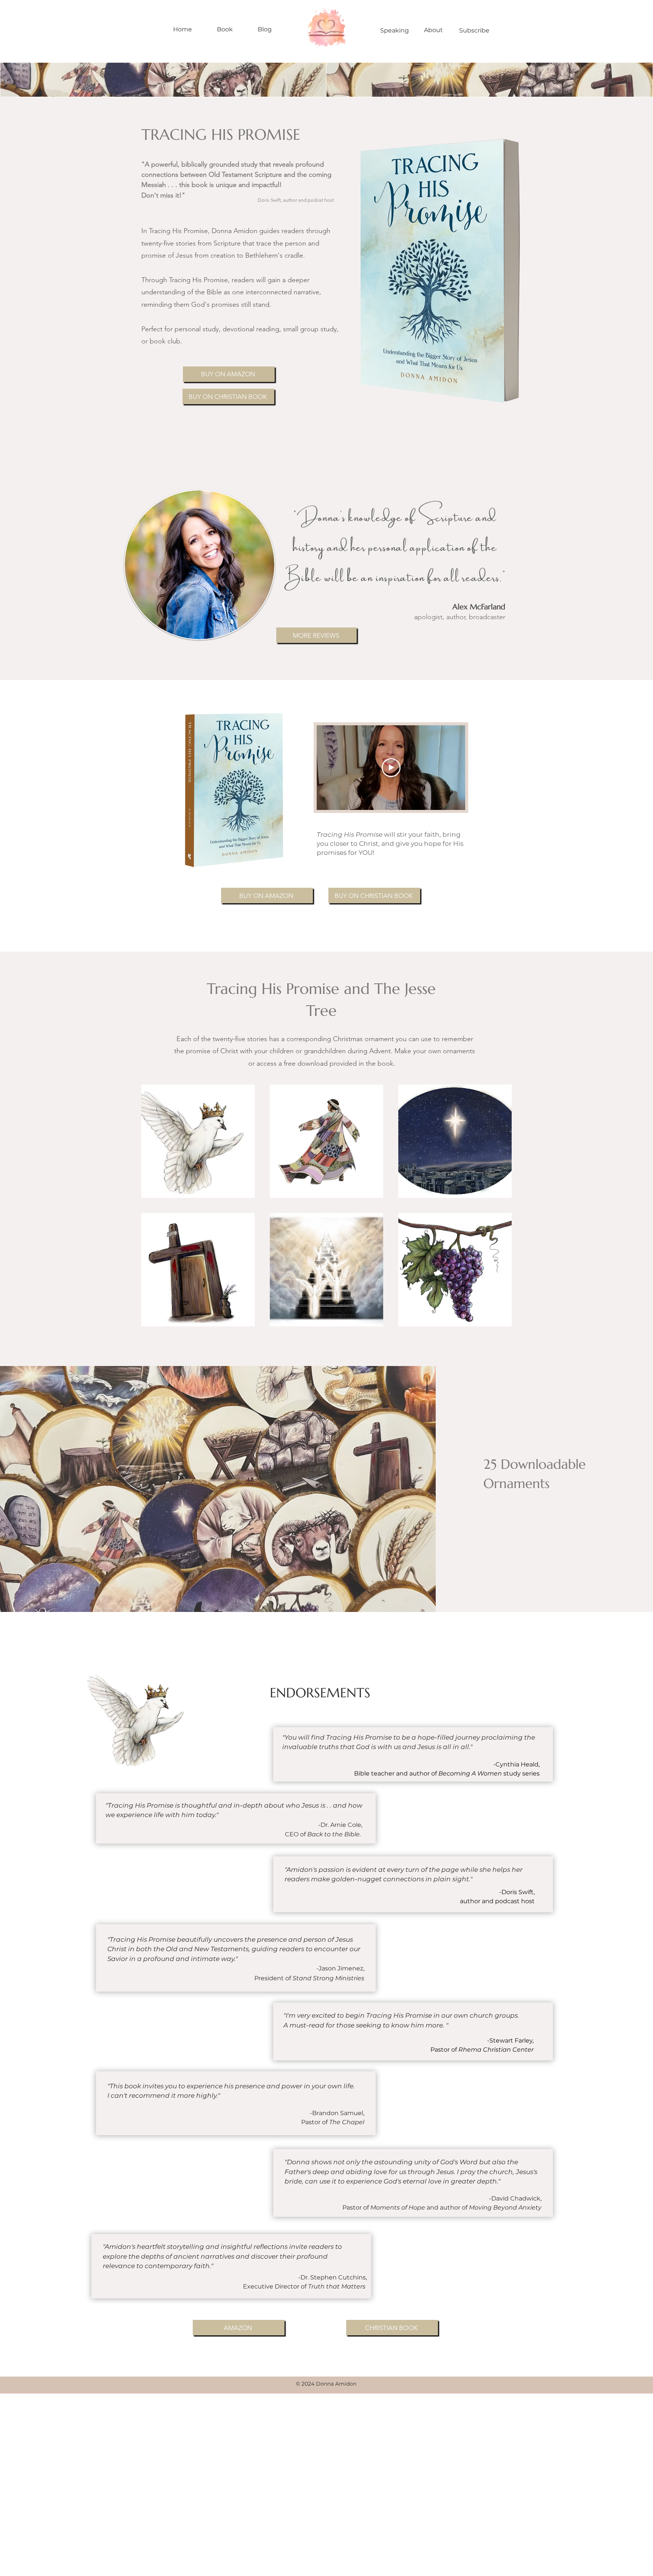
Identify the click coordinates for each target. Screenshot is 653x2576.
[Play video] (391, 768)
